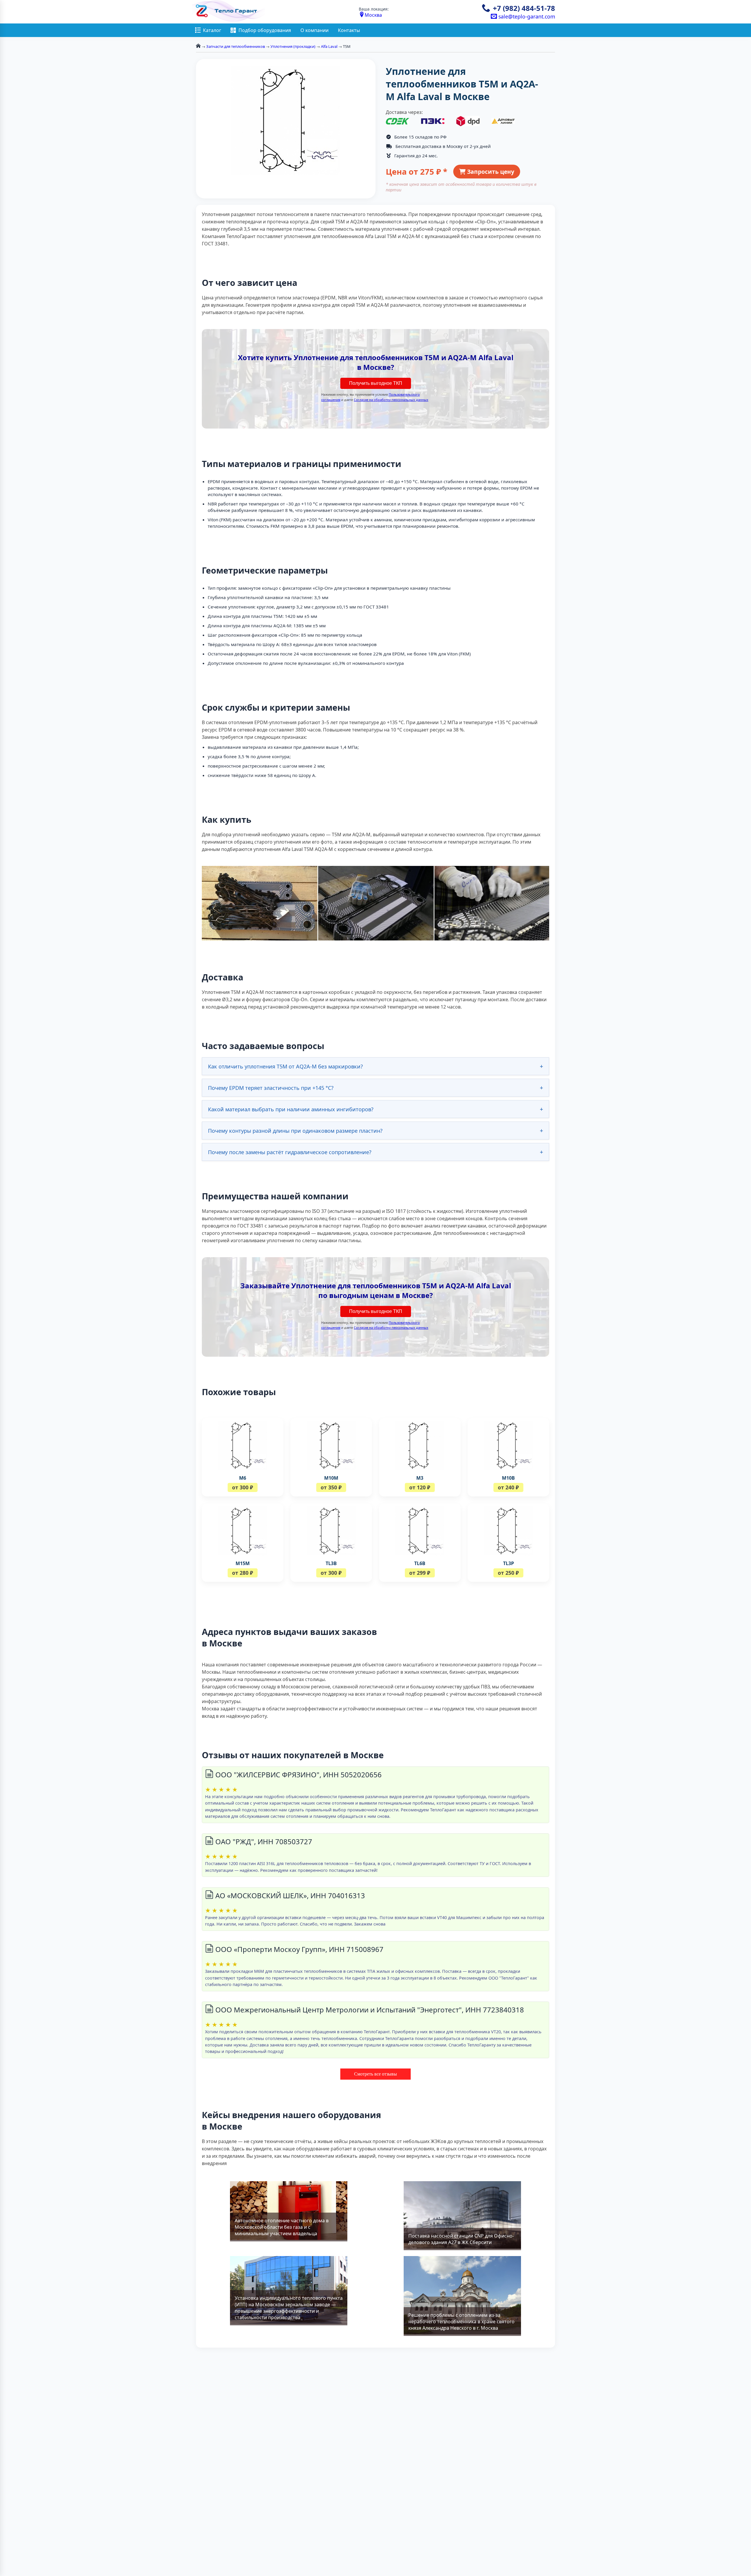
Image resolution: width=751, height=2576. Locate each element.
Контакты (349, 30)
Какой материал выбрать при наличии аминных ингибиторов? (291, 1109)
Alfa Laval (329, 46)
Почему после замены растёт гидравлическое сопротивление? (290, 1152)
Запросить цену (490, 172)
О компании (314, 30)
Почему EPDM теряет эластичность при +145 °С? (271, 1088)
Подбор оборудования (265, 30)
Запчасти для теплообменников (236, 46)
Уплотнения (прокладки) (293, 46)
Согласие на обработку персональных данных (391, 400)
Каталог (212, 30)
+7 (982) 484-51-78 (524, 8)
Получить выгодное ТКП (376, 383)
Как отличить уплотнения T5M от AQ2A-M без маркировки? (285, 1066)
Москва (373, 15)
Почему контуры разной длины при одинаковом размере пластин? (295, 1131)
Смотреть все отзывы (375, 2074)
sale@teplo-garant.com (526, 16)
